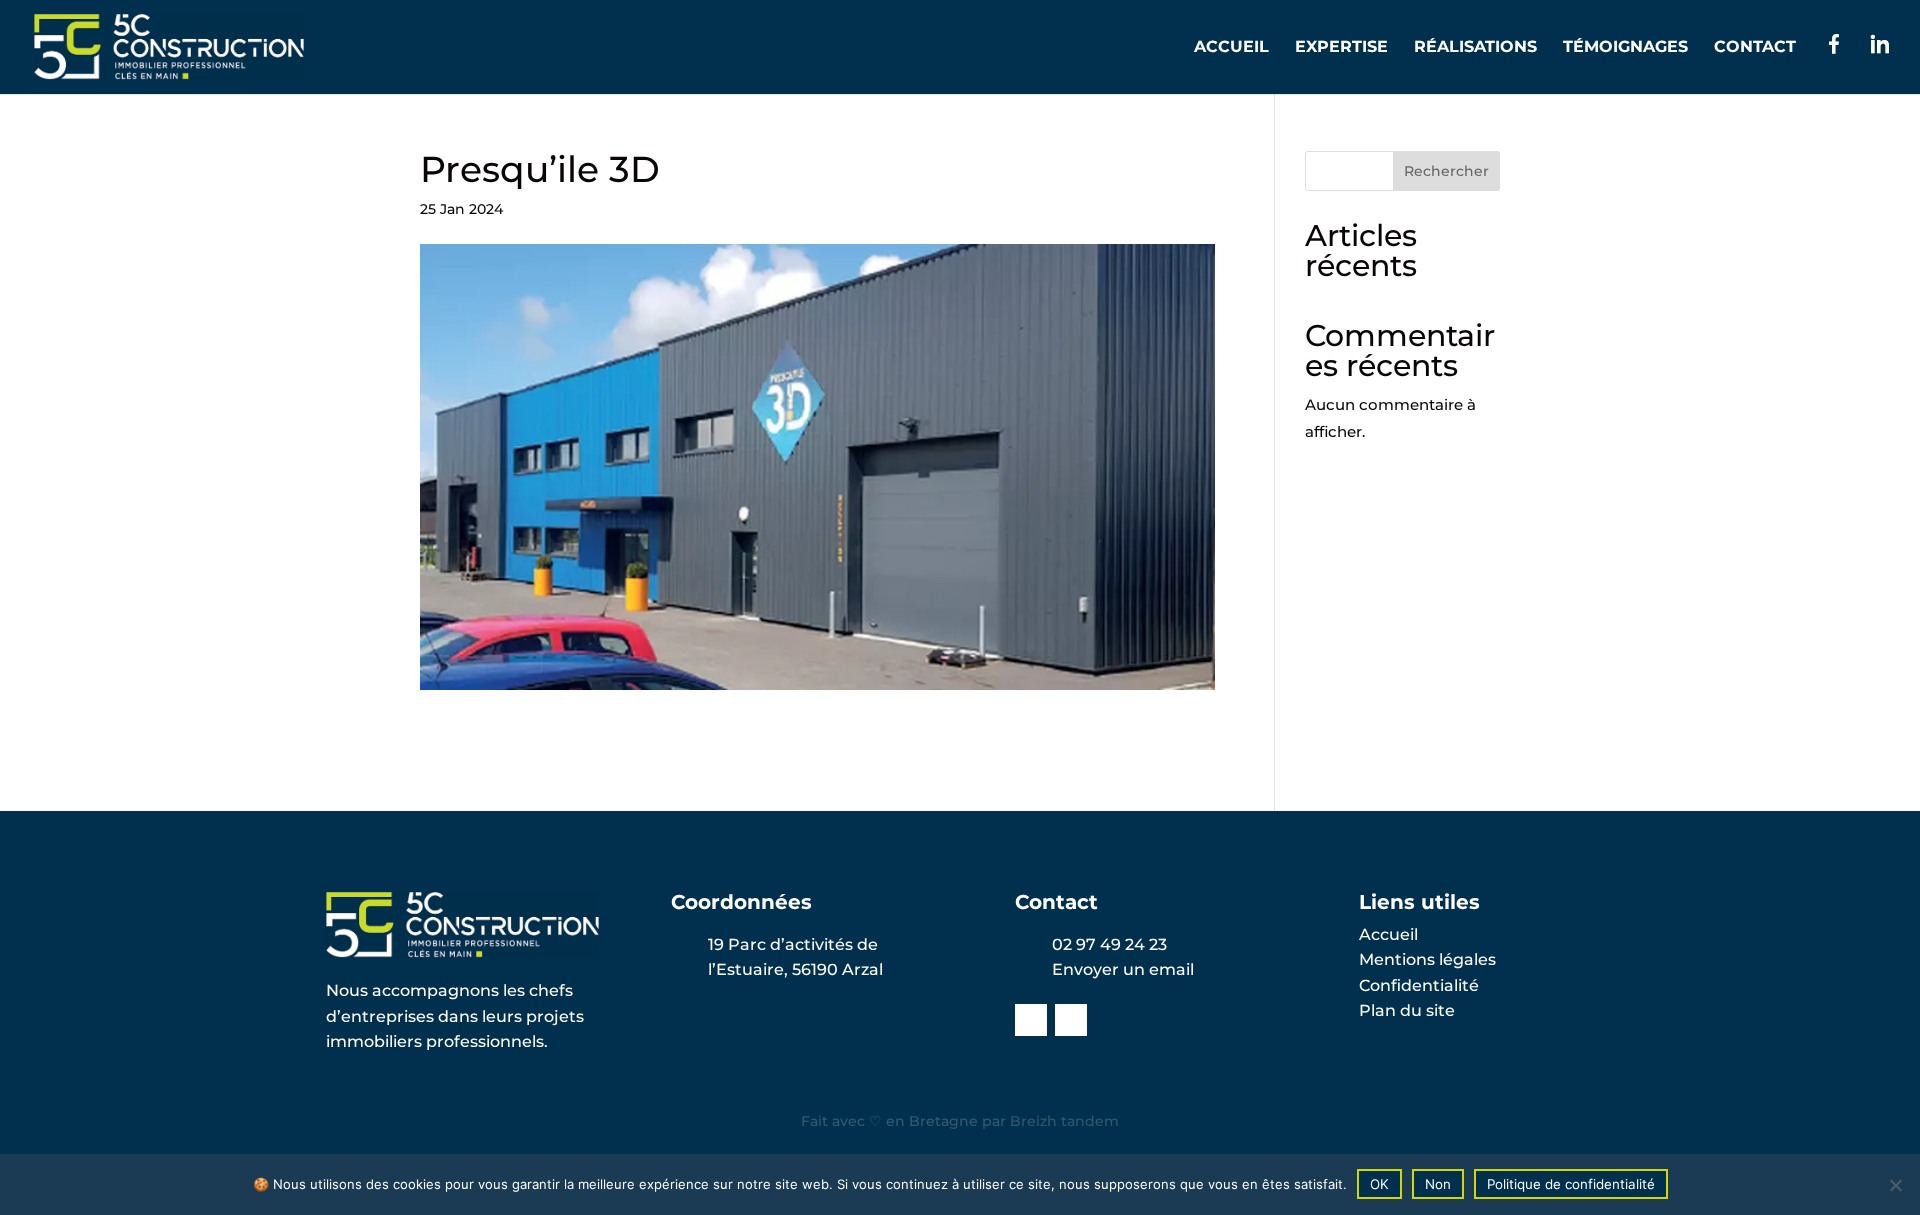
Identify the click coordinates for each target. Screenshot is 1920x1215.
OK (1379, 1184)
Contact (1755, 48)
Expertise (1341, 48)
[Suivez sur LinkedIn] (1071, 1020)
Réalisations (1475, 48)
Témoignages (1625, 48)
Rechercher (1446, 171)
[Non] (1895, 1185)
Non (1438, 1184)
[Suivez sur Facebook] (1031, 1020)
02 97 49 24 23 (1109, 944)
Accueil (1231, 48)
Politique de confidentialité (1571, 1184)
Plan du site (1407, 1010)
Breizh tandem (1064, 1121)
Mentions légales (1427, 959)
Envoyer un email (1123, 969)
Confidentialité (1419, 985)
